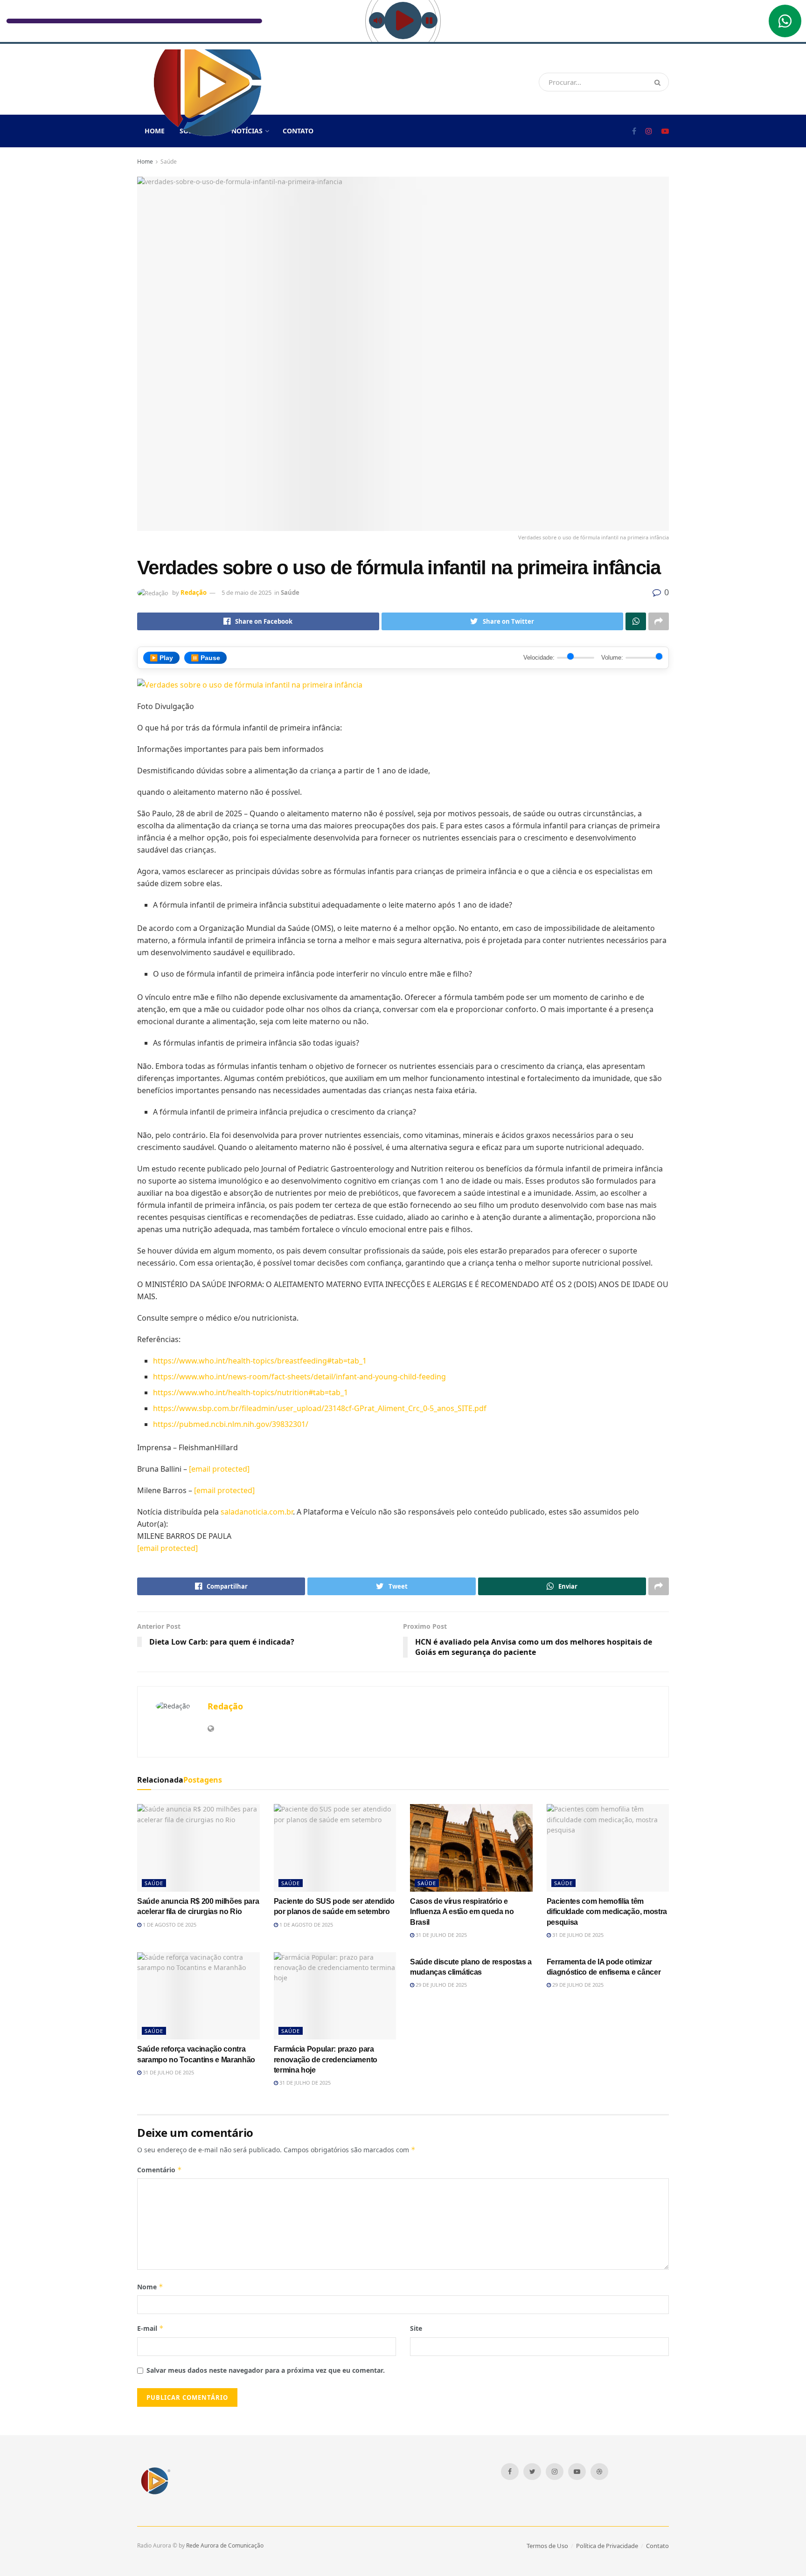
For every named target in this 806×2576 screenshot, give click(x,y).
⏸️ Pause (205, 658)
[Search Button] (659, 82)
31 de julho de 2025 (441, 1935)
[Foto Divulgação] (250, 684)
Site (416, 2328)
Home (145, 162)
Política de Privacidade (607, 2546)
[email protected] (167, 1548)
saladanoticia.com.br (257, 1512)
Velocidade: (539, 658)
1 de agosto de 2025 (169, 1925)
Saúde (169, 162)
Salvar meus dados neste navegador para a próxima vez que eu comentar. (266, 2370)
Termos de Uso (547, 2546)
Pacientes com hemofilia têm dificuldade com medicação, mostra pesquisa (607, 1912)
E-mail (150, 2328)
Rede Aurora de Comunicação (225, 2545)
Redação (194, 592)
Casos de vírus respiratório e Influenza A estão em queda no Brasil (462, 1912)
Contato (298, 131)
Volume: (612, 658)
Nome (150, 2287)
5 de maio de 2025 (247, 592)
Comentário (160, 2170)
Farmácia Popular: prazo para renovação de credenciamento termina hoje (326, 2059)
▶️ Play (161, 658)
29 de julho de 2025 (441, 1985)
